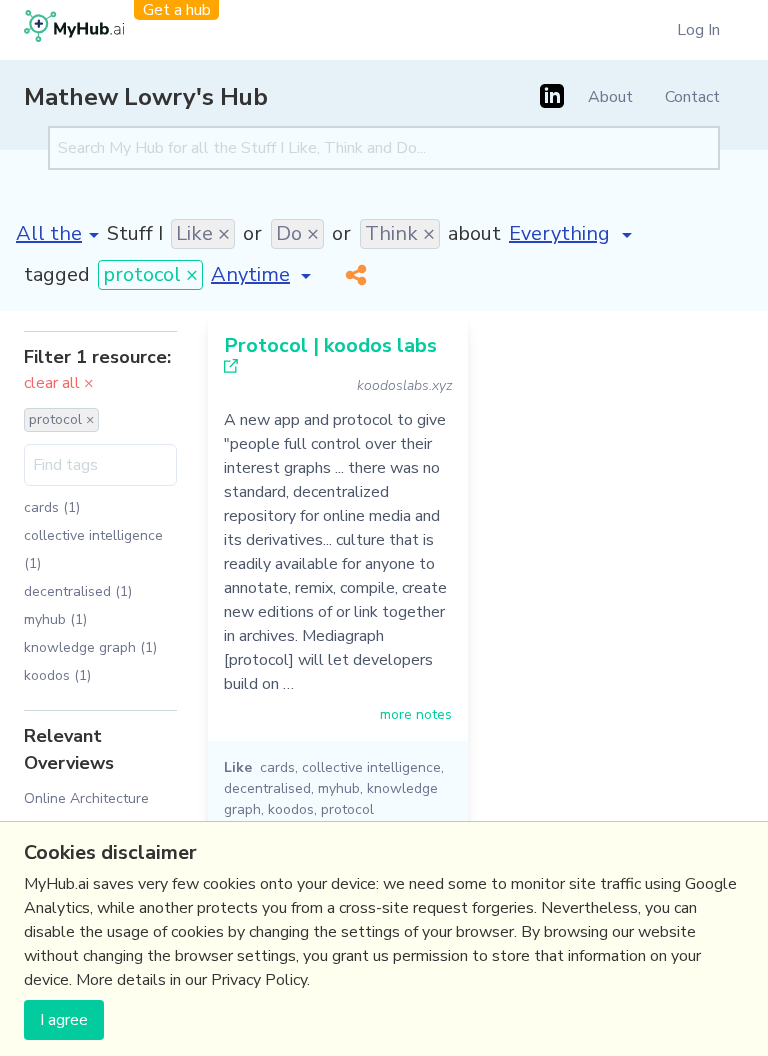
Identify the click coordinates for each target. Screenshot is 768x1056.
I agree (64, 1020)
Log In (698, 30)
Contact (692, 97)
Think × (400, 233)
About (610, 97)
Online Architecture (86, 798)
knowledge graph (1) (90, 647)
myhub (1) (55, 619)
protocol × (150, 274)
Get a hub (177, 10)
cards (277, 767)
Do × (297, 233)
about (474, 233)
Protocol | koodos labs (330, 345)
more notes (416, 714)
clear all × (59, 383)
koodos (291, 809)
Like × (203, 233)
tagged (57, 274)
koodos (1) (57, 675)
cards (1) (52, 507)
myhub (339, 788)
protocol (347, 809)
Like (238, 767)
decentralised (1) (78, 591)
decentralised (267, 788)
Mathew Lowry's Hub (146, 97)
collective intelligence (371, 767)
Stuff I (135, 233)
